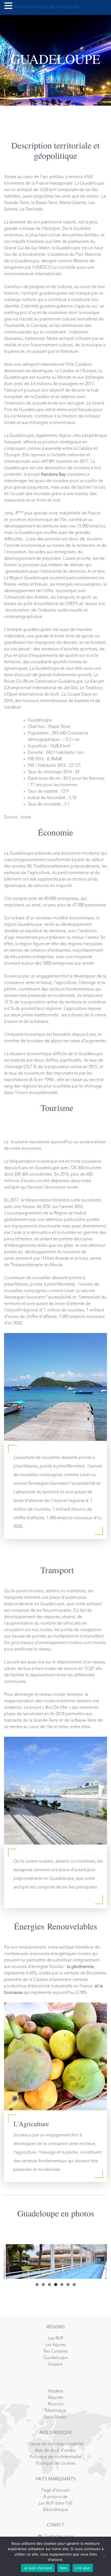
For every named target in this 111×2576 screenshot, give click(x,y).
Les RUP (56, 2339)
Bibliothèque (56, 2510)
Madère (56, 2391)
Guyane (55, 2364)
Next (100, 2260)
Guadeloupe (55, 2358)
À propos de (55, 2497)
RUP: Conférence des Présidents (46, 7)
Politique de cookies (56, 2464)
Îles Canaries (56, 2351)
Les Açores (55, 2345)
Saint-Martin (56, 2417)
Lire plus (83, 2568)
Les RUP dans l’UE (56, 2504)
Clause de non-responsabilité (56, 2444)
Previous (11, 2260)
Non (64, 2568)
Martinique (56, 2411)
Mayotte (55, 2398)
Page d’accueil (55, 2491)
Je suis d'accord (38, 2568)
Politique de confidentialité (56, 2457)
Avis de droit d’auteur (56, 2451)
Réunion (56, 2404)
